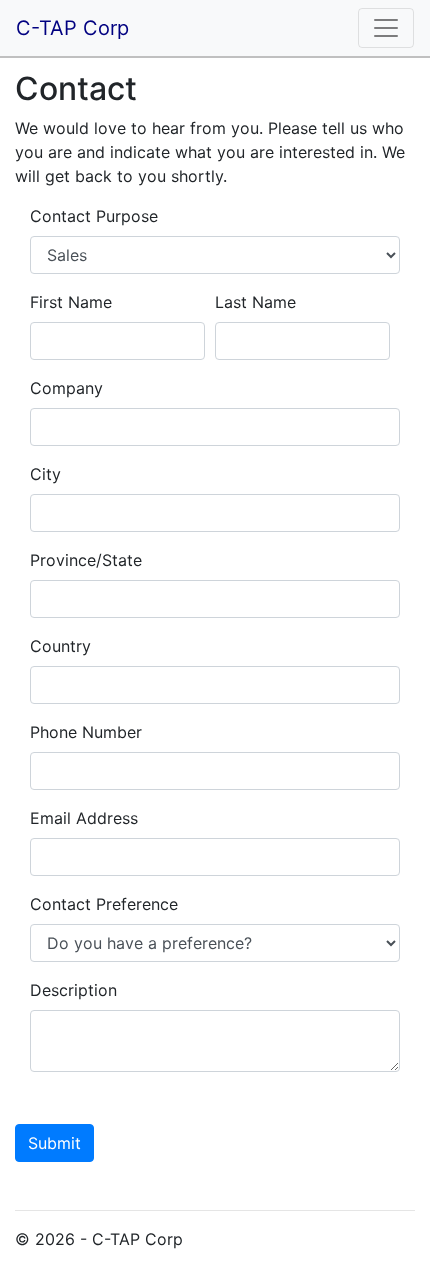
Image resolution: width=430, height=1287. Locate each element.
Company (66, 388)
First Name (71, 302)
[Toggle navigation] (386, 28)
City (45, 474)
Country (60, 646)
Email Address (84, 818)
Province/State (86, 560)
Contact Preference (104, 904)
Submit (54, 1143)
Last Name (255, 302)
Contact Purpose (94, 216)
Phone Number (86, 732)
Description (73, 990)
